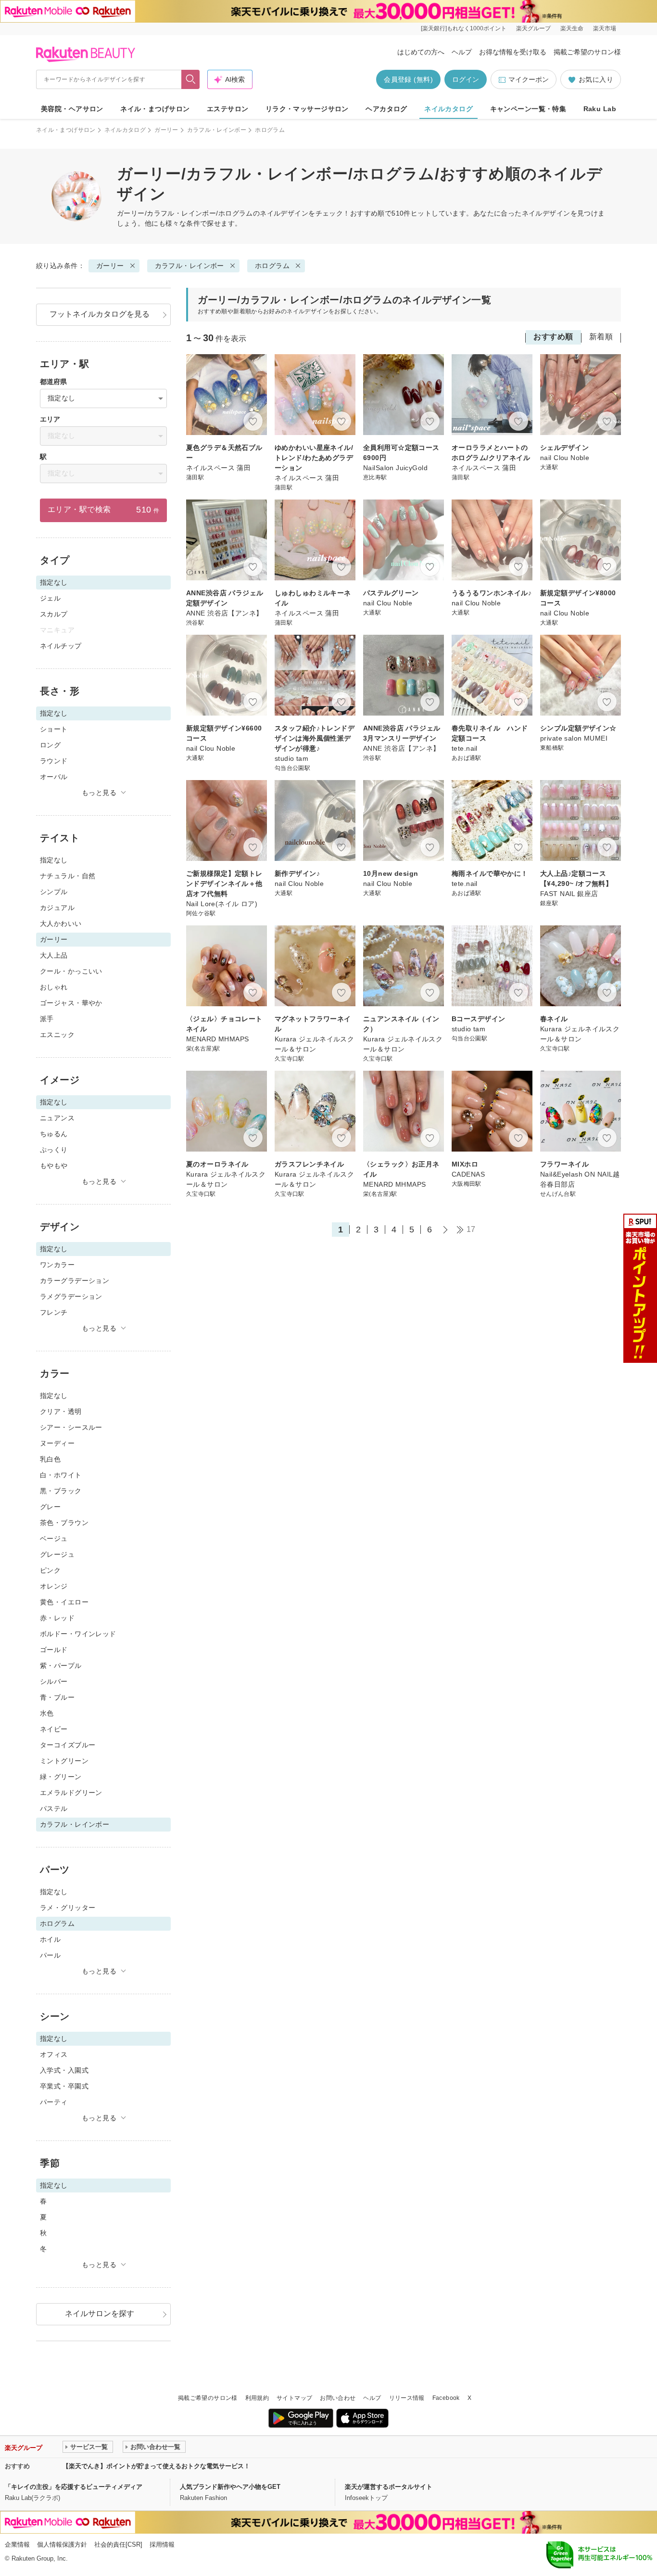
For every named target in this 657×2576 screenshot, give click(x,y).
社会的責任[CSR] (118, 2544)
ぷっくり (54, 1150)
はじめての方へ (421, 52)
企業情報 (17, 2544)
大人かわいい (61, 923)
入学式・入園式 (64, 2070)
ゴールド (54, 1650)
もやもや (54, 1166)
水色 (47, 1713)
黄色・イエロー (64, 1602)
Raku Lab (600, 109)
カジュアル (57, 908)
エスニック (57, 1035)
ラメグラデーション (71, 1296)
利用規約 (257, 2398)
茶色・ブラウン (64, 1523)
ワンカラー (57, 1265)
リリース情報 (407, 2398)
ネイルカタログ (449, 109)
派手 (47, 1019)
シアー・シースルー (71, 1427)
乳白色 (50, 1459)
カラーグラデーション (75, 1281)
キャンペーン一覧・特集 (528, 109)
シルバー (54, 1681)
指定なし (54, 860)
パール (50, 1955)
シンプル (54, 892)
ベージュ (54, 1538)
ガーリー (166, 130)
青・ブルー (57, 1697)
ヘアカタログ (386, 109)
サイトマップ (294, 2398)
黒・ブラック (61, 1491)
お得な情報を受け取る (513, 52)
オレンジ (54, 1586)
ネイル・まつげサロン (155, 109)
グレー (50, 1507)
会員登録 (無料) (408, 79)
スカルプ (54, 614)
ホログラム (272, 266)
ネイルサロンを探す (100, 2313)
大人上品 (54, 955)
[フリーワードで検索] (191, 79)
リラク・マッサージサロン (307, 109)
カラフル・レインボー (217, 130)
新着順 (601, 337)
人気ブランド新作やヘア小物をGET (230, 2487)
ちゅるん (54, 1134)
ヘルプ (462, 52)
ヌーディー (57, 1443)
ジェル (50, 598)
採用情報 (162, 2544)
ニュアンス (57, 1118)
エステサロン (228, 109)
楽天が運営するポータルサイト (389, 2487)
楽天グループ (533, 28)
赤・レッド (57, 1618)
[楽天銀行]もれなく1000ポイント (464, 28)
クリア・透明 (61, 1411)
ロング (50, 745)
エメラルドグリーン (71, 1793)
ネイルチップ (61, 646)
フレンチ (54, 1312)
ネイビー (54, 1729)
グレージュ (57, 1554)
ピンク (50, 1570)
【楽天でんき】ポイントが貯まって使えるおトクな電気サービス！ (156, 2466)
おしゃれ (54, 987)
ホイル (50, 1939)
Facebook (446, 2398)
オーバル (54, 777)
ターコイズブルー (68, 1745)
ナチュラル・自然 (68, 876)
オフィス (54, 2054)
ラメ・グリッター (68, 1908)
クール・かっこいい (71, 971)
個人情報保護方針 (62, 2544)
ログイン (466, 79)
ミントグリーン (64, 1761)
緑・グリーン (61, 1777)
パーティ (54, 2102)
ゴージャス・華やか (71, 1003)
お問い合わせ (338, 2398)
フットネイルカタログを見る (100, 314)
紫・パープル (61, 1666)
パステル (54, 1808)
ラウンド (54, 761)
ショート (54, 729)
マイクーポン (529, 79)
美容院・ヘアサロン (72, 109)
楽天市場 (605, 28)
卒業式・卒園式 (64, 2086)
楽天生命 (572, 28)
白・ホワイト (61, 1475)
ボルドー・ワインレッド (78, 1634)
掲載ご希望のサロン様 (587, 52)
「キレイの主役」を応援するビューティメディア (74, 2487)
